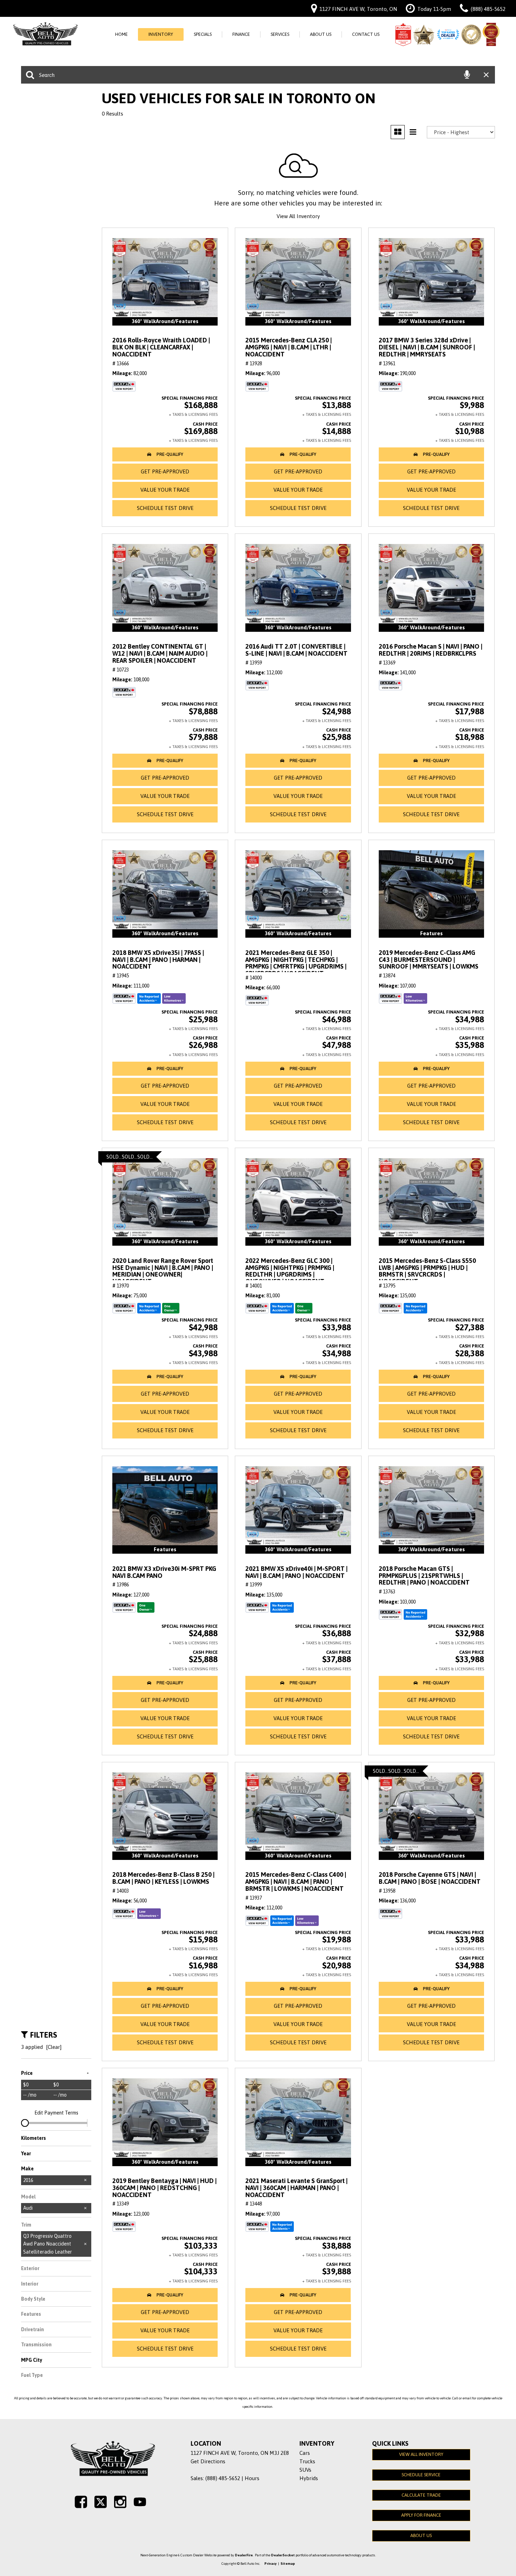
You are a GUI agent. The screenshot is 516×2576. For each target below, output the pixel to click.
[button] (165, 454)
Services (280, 34)
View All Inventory (298, 216)
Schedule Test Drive (165, 508)
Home (121, 34)
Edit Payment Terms (56, 2113)
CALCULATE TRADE (421, 2495)
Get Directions (208, 2461)
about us (421, 2535)
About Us (321, 34)
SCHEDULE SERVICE (421, 2475)
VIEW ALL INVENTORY (421, 2454)
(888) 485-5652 (223, 2478)
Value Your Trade (165, 490)
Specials (203, 34)
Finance (241, 34)
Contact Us (366, 34)
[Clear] (54, 2047)
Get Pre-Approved (165, 471)
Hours (252, 2478)
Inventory (161, 34)
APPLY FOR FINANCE (421, 2515)
